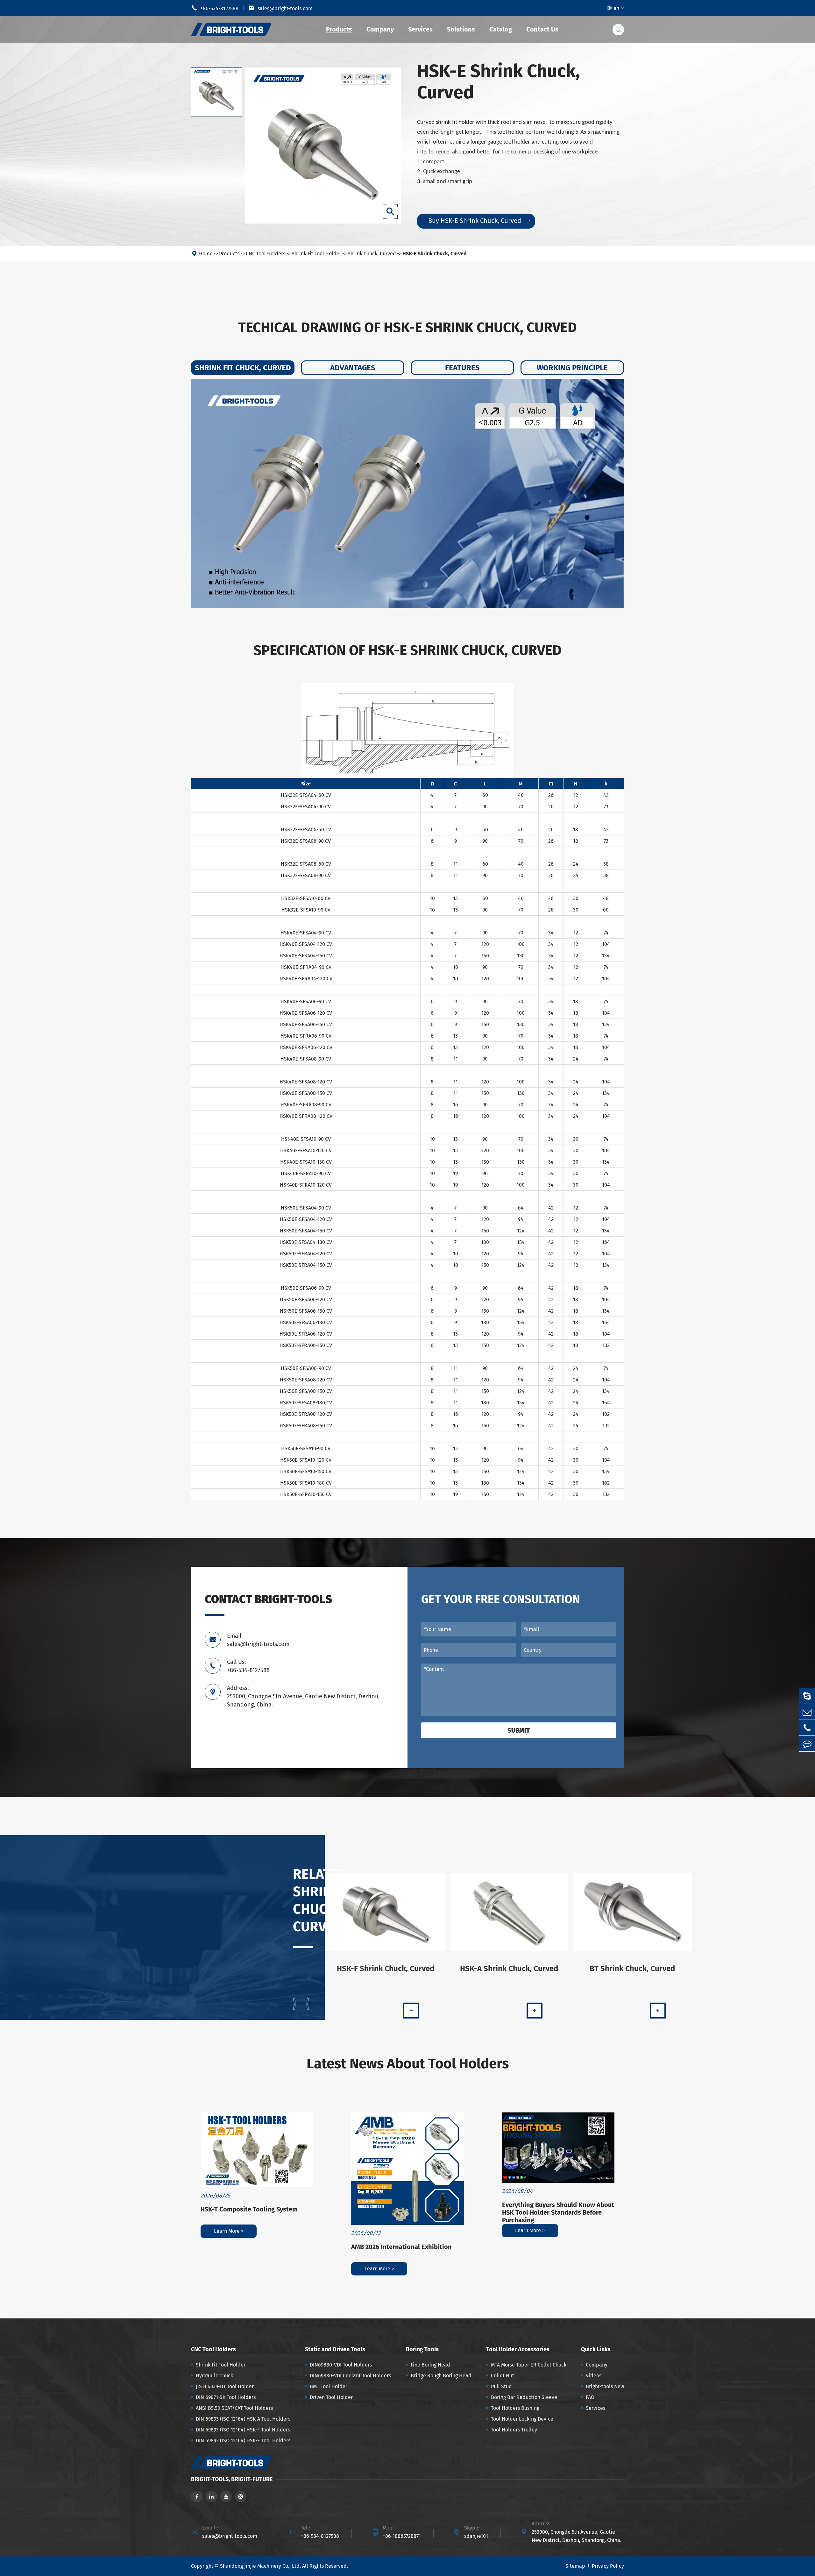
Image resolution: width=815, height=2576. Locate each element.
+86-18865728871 (402, 2536)
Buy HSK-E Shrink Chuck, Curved (479, 221)
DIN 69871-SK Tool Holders (226, 2397)
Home (206, 254)
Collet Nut (503, 2376)
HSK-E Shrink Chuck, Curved (435, 254)
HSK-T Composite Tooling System (249, 2209)
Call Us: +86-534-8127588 (248, 1666)
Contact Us (542, 29)
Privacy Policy (608, 2566)
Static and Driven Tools (335, 2349)
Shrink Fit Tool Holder (316, 254)
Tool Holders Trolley (514, 2430)
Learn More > (229, 2231)
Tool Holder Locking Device (522, 2419)
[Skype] (807, 1696)
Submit (519, 1730)
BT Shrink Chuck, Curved (632, 1969)
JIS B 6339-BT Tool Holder (225, 2386)
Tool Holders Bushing (515, 2408)
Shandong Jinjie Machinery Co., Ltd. (260, 2566)
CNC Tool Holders (266, 254)
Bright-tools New (605, 2386)
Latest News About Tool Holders (408, 2064)
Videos (594, 2376)
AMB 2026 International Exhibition (401, 2247)
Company (380, 29)
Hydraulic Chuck (214, 2376)
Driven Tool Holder (331, 2397)
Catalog (501, 29)
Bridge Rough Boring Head (441, 2376)
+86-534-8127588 (215, 8)
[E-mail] (807, 1712)
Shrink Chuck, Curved (372, 254)
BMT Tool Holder (329, 2386)
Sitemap (575, 2566)
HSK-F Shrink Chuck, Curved (386, 1969)
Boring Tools (422, 2349)
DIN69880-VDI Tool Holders (341, 2365)
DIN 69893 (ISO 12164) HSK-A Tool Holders (243, 2419)
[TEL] (807, 1728)
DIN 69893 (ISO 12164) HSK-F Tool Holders (243, 2430)
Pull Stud (501, 2386)
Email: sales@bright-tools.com (258, 1640)
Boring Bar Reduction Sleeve (524, 2397)
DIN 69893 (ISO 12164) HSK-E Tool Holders (243, 2441)
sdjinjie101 (476, 2536)
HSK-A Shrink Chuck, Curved (509, 1969)
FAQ (590, 2397)
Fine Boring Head (430, 2365)
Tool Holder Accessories (518, 2349)
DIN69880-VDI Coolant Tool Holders (350, 2376)
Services (420, 29)
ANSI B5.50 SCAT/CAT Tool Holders (234, 2408)
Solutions (461, 29)
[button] (294, 2004)
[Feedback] (807, 1744)
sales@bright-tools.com (280, 8)
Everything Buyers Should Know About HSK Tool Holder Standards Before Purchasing (558, 2212)
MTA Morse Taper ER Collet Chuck (529, 2365)
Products (339, 29)
